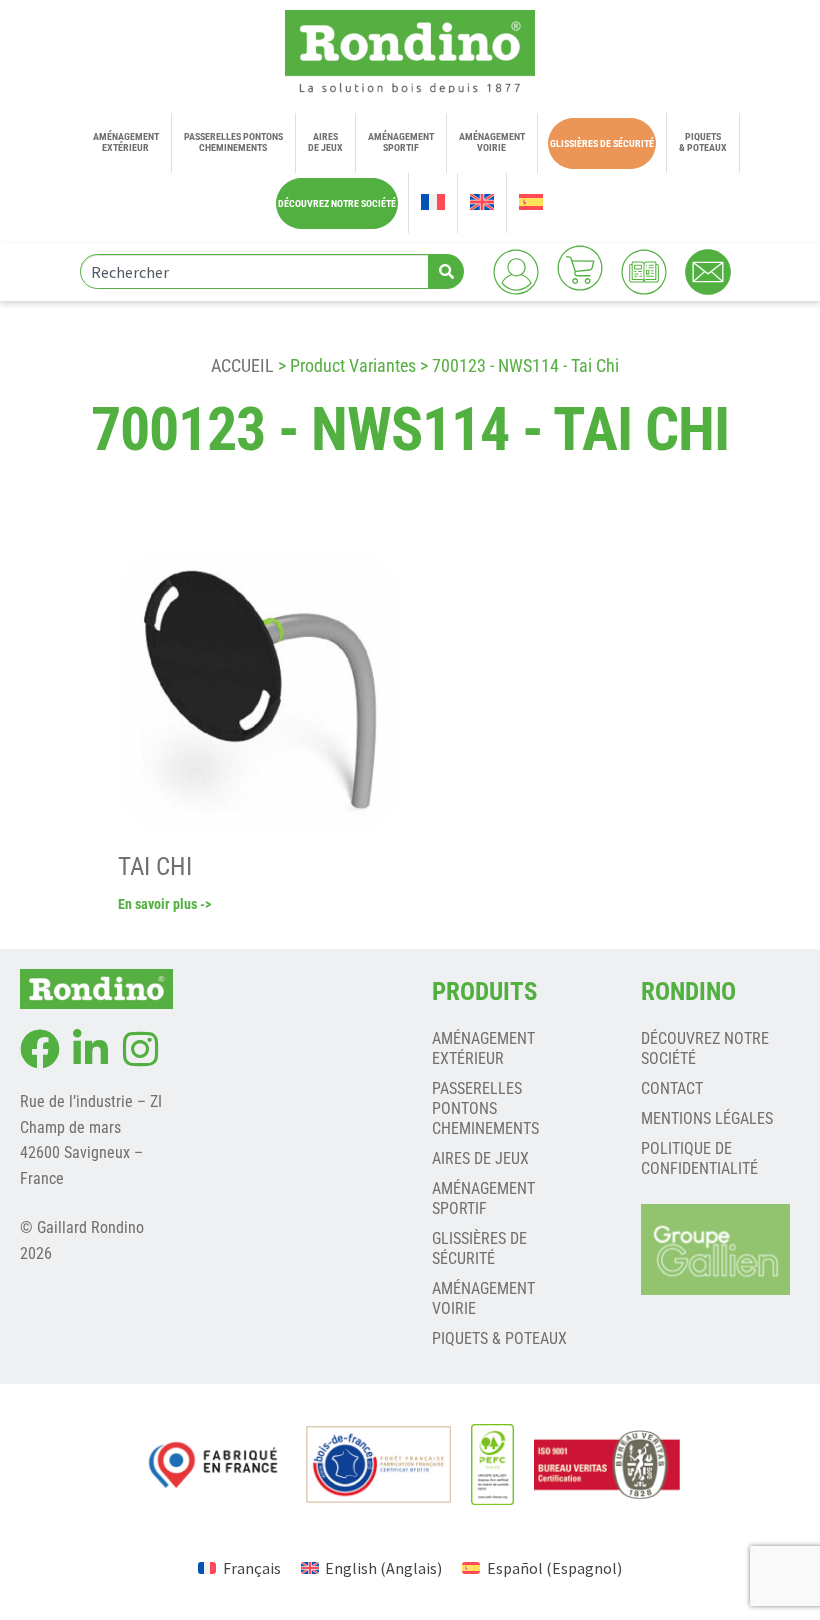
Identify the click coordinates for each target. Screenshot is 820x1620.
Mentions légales (707, 1118)
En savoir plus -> (164, 904)
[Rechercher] (446, 271)
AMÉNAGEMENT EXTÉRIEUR (483, 1048)
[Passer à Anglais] (482, 203)
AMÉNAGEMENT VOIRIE (483, 1298)
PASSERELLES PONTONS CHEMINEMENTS (485, 1108)
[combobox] (254, 271)
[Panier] (580, 268)
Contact (672, 1088)
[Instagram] (140, 1049)
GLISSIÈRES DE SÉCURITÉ (479, 1248)
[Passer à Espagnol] (531, 203)
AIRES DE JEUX (480, 1158)
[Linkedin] (90, 1049)
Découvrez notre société (705, 1048)
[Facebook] (40, 1049)
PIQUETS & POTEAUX (499, 1338)
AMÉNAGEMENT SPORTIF (483, 1198)
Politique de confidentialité (699, 1158)
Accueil (242, 365)
